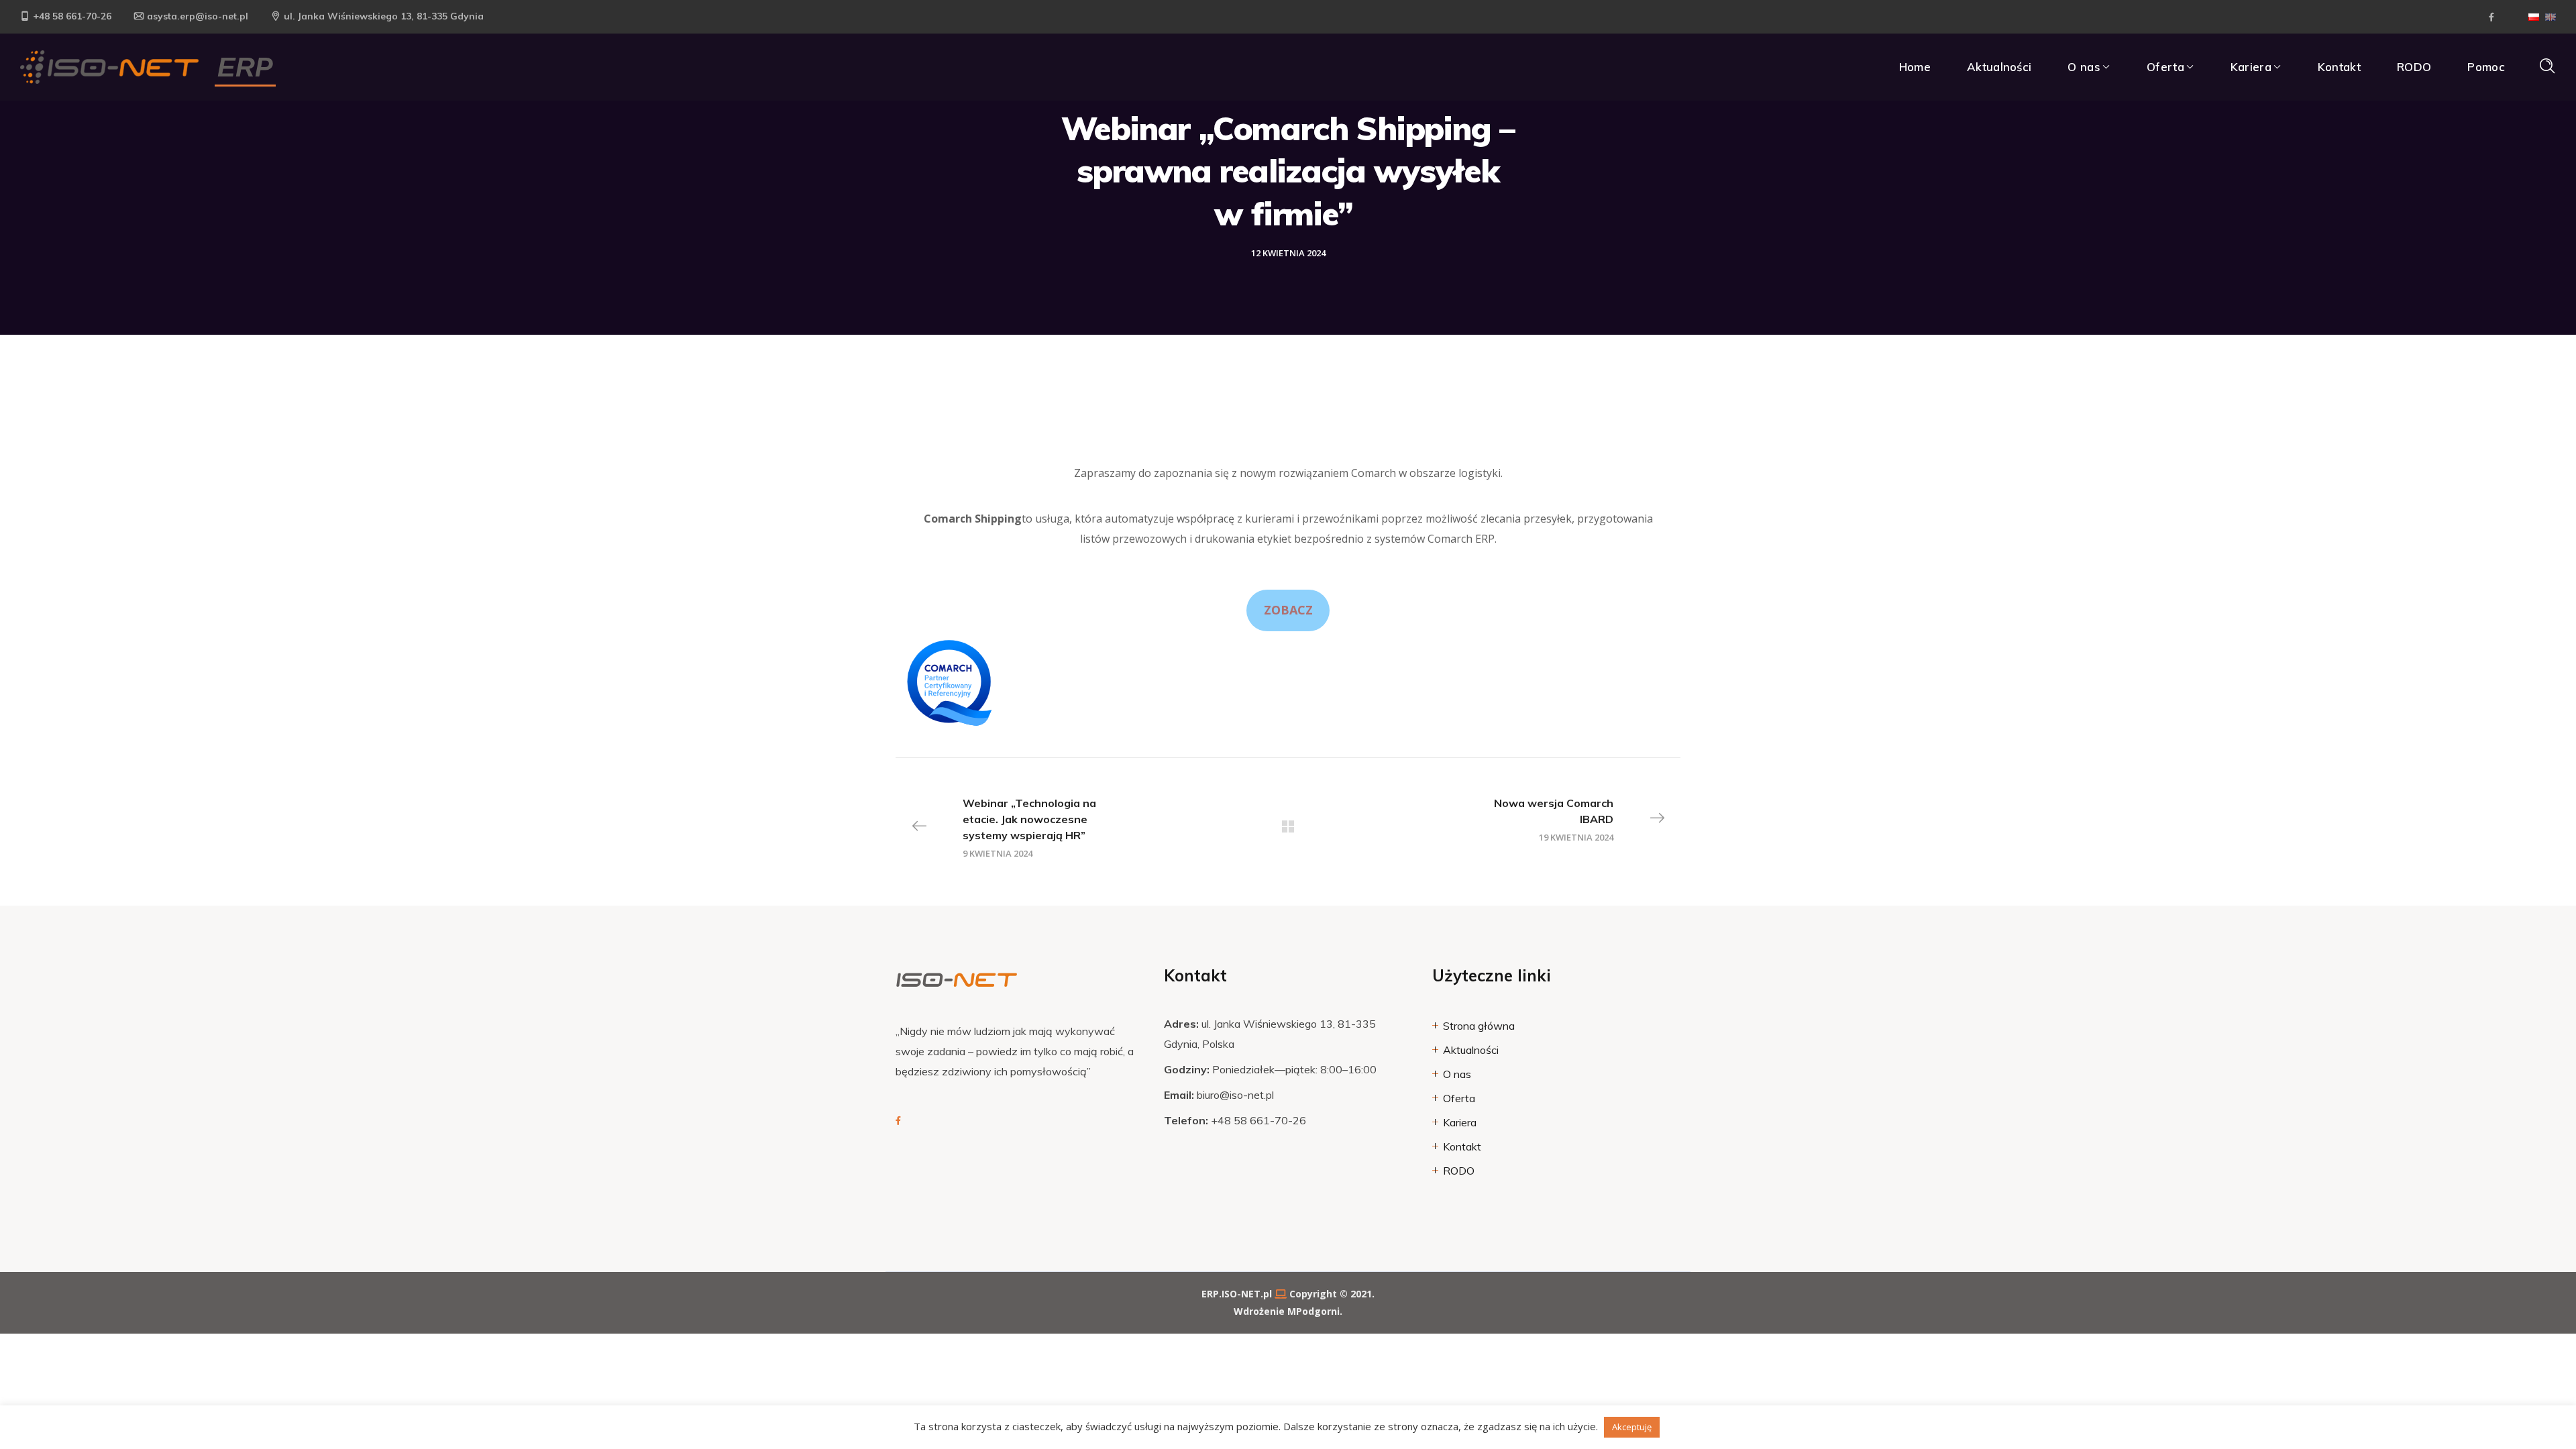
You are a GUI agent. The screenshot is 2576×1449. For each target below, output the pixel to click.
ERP (245, 67)
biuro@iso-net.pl (1235, 1095)
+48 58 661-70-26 (72, 16)
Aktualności (1471, 1050)
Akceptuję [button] (1632, 1427)
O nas (1457, 1074)
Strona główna (1479, 1026)
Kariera (1460, 1122)
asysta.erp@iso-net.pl (198, 16)
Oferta (1459, 1098)
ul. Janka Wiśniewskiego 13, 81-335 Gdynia (384, 16)
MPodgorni (1313, 1311)
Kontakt (1462, 1146)
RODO (1459, 1171)
